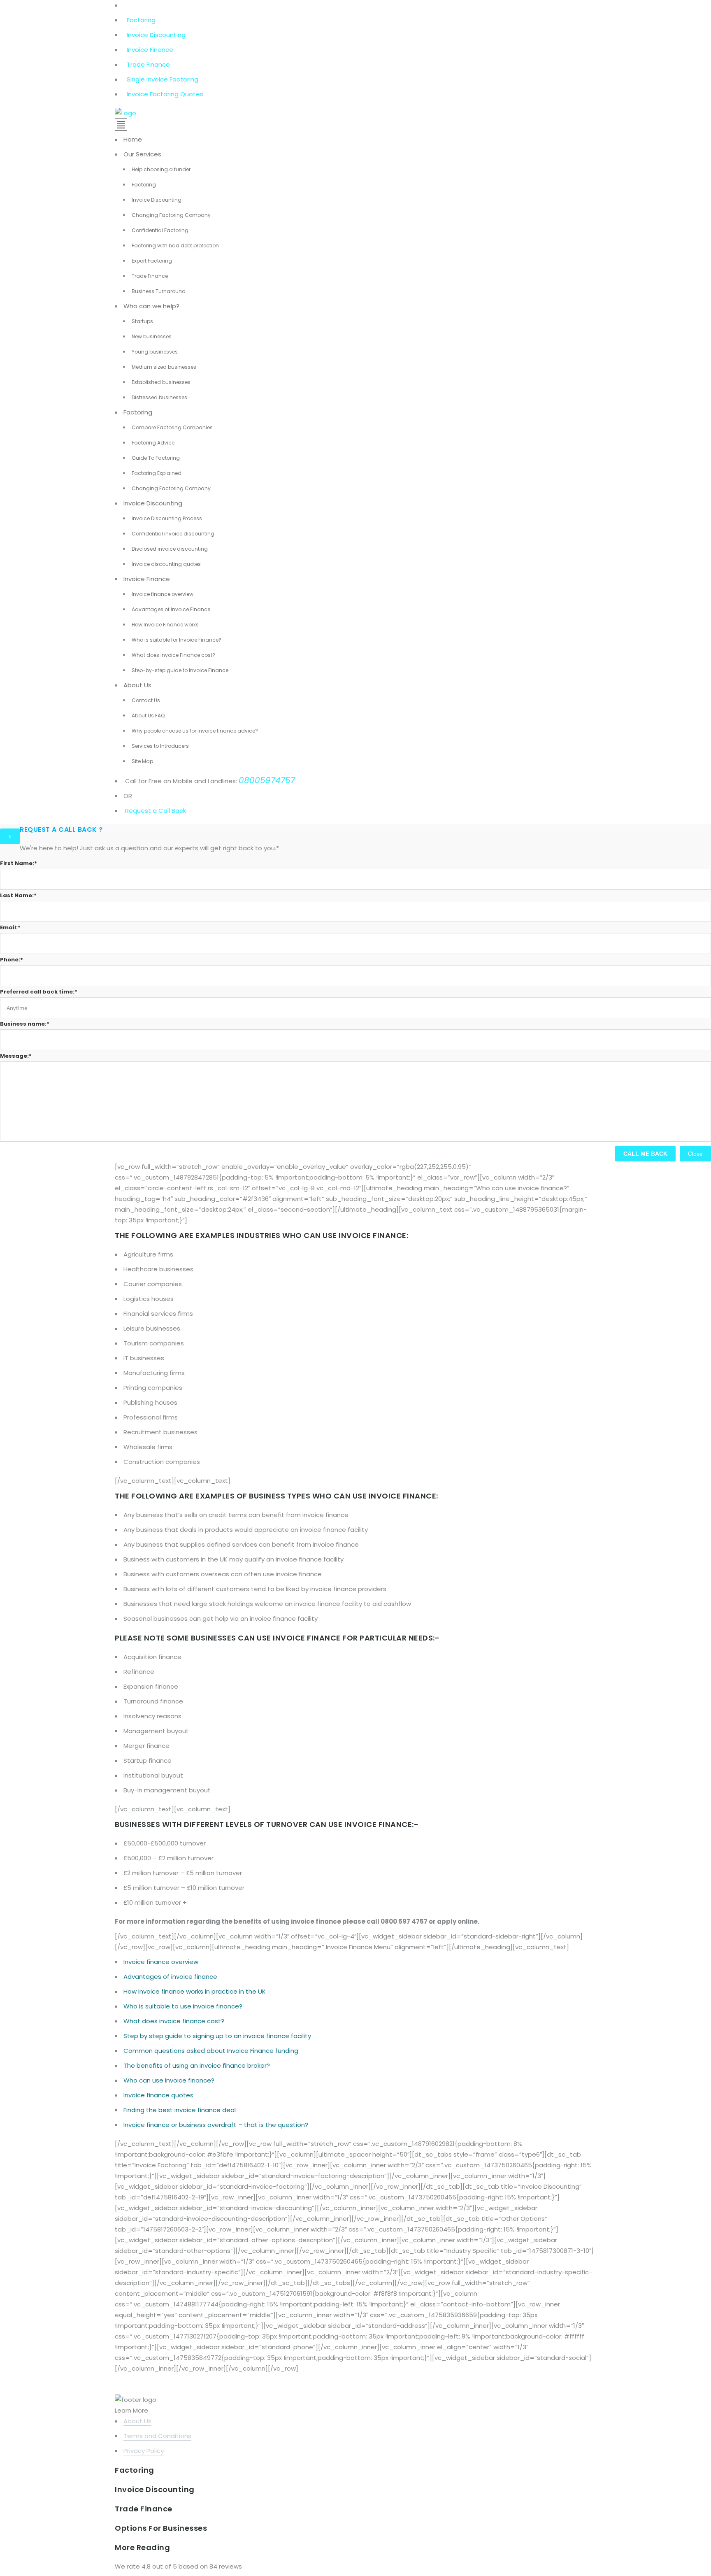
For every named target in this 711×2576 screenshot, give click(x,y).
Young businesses (155, 352)
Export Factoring (152, 261)
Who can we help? (151, 306)
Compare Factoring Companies (172, 427)
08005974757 (267, 780)
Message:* (16, 1056)
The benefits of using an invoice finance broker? (197, 2065)
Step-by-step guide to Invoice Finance (180, 670)
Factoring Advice (153, 443)
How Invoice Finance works (165, 625)
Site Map (142, 761)
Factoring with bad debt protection (175, 245)
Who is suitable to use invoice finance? (183, 2006)
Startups (142, 321)
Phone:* (12, 960)
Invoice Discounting (156, 35)
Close (695, 1154)
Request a (141, 811)
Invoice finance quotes (158, 2095)
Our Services (142, 154)
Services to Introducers (160, 746)
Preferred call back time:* (39, 992)
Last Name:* (18, 895)
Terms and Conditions (157, 2436)
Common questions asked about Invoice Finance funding (211, 2051)
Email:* (10, 927)
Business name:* (25, 1024)
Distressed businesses (159, 397)
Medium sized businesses (164, 367)
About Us (137, 685)
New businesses (152, 336)
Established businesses (161, 382)
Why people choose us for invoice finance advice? (195, 731)
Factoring (141, 20)
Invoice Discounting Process (167, 518)
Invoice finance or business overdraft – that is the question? (216, 2125)
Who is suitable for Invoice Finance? (177, 640)
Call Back (171, 811)
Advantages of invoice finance (170, 1977)
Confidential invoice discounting (173, 534)
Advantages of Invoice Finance (171, 609)
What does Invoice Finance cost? (173, 655)
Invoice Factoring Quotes (165, 94)
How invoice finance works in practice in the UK (195, 1991)
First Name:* (19, 863)
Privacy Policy (144, 2451)
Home (133, 139)
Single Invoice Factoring (163, 79)
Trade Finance (148, 64)
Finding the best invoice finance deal (180, 2110)
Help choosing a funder (161, 169)
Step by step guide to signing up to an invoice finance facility (217, 2036)
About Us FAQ (148, 716)
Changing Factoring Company (171, 215)
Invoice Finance (150, 50)
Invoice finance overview (163, 594)
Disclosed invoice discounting (170, 549)
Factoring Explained (157, 473)
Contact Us (146, 700)
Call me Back (645, 1154)
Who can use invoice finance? (169, 2080)
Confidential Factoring (160, 230)
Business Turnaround (159, 291)
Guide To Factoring (156, 458)
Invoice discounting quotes (166, 564)
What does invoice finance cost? (174, 2021)
